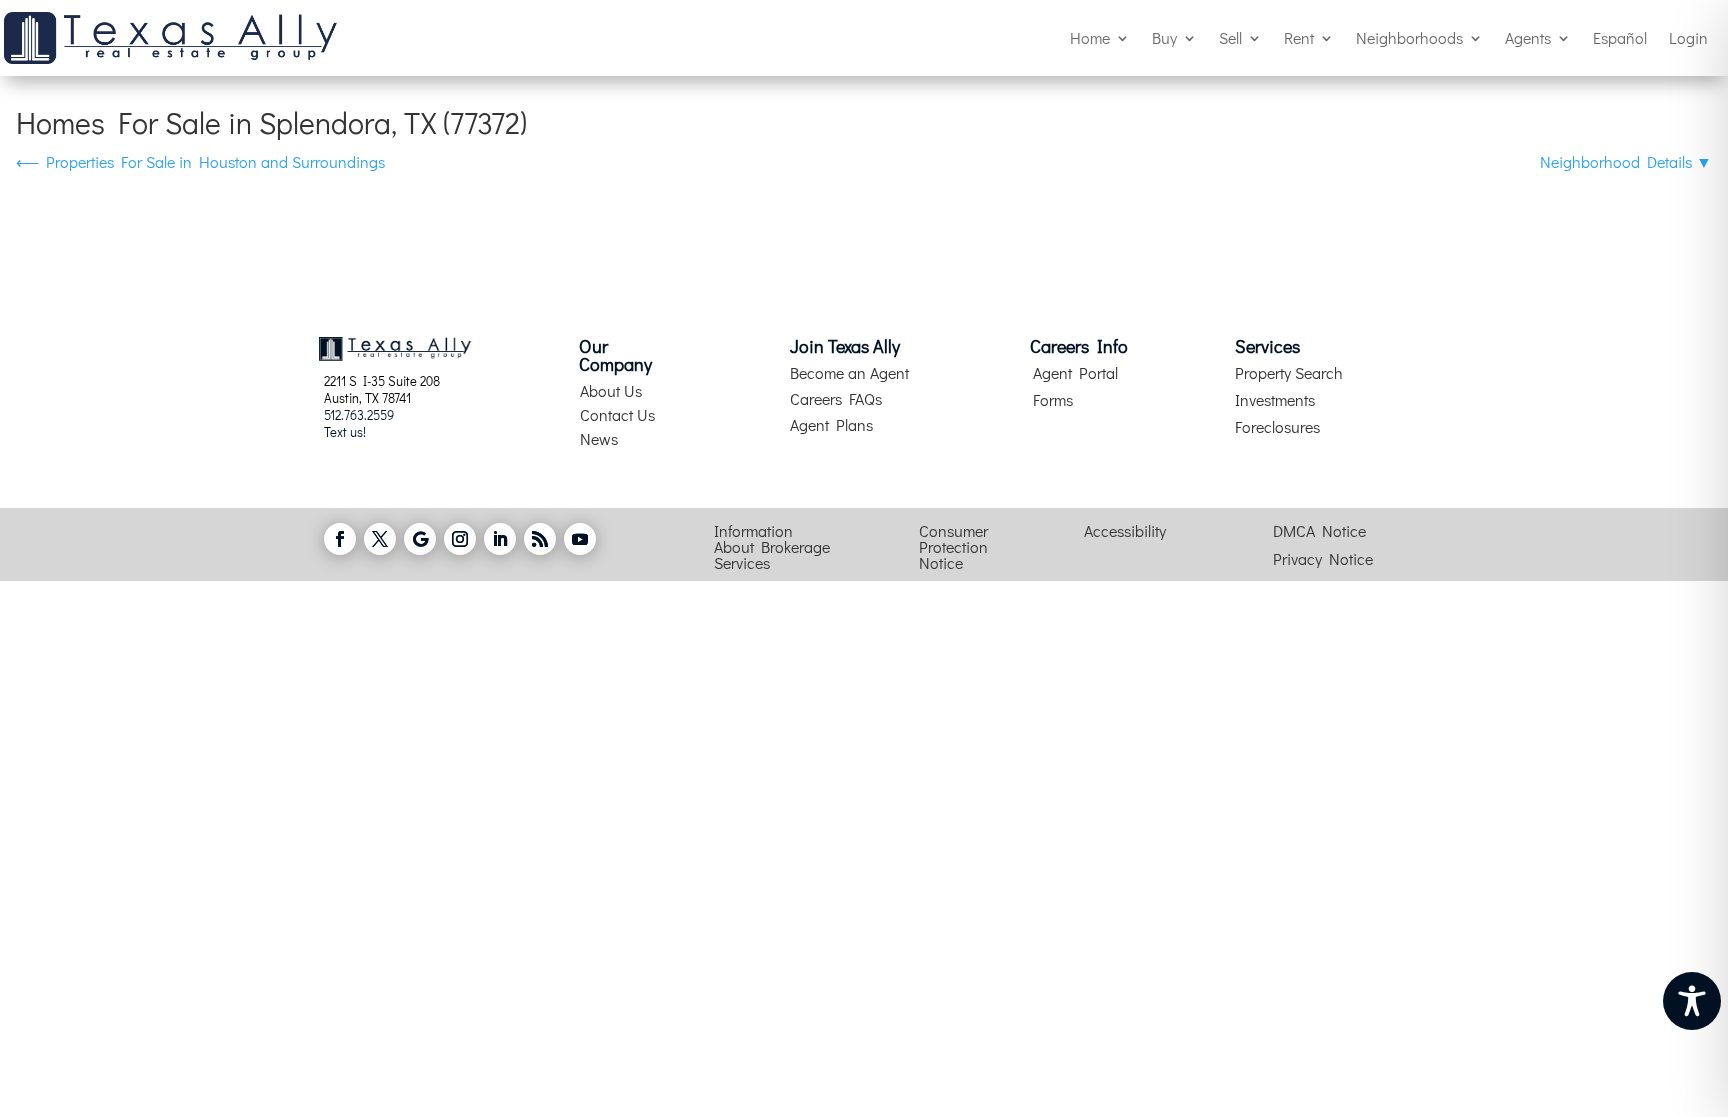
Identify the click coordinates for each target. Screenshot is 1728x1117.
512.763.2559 (359, 414)
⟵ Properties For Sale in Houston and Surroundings (200, 161)
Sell (1230, 37)
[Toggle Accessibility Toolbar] (1692, 1001)
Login (1688, 37)
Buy (1164, 37)
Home (1090, 37)
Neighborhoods (1409, 37)
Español (1620, 37)
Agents (1528, 37)
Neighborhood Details (1626, 161)
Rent (1299, 37)
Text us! (345, 431)
